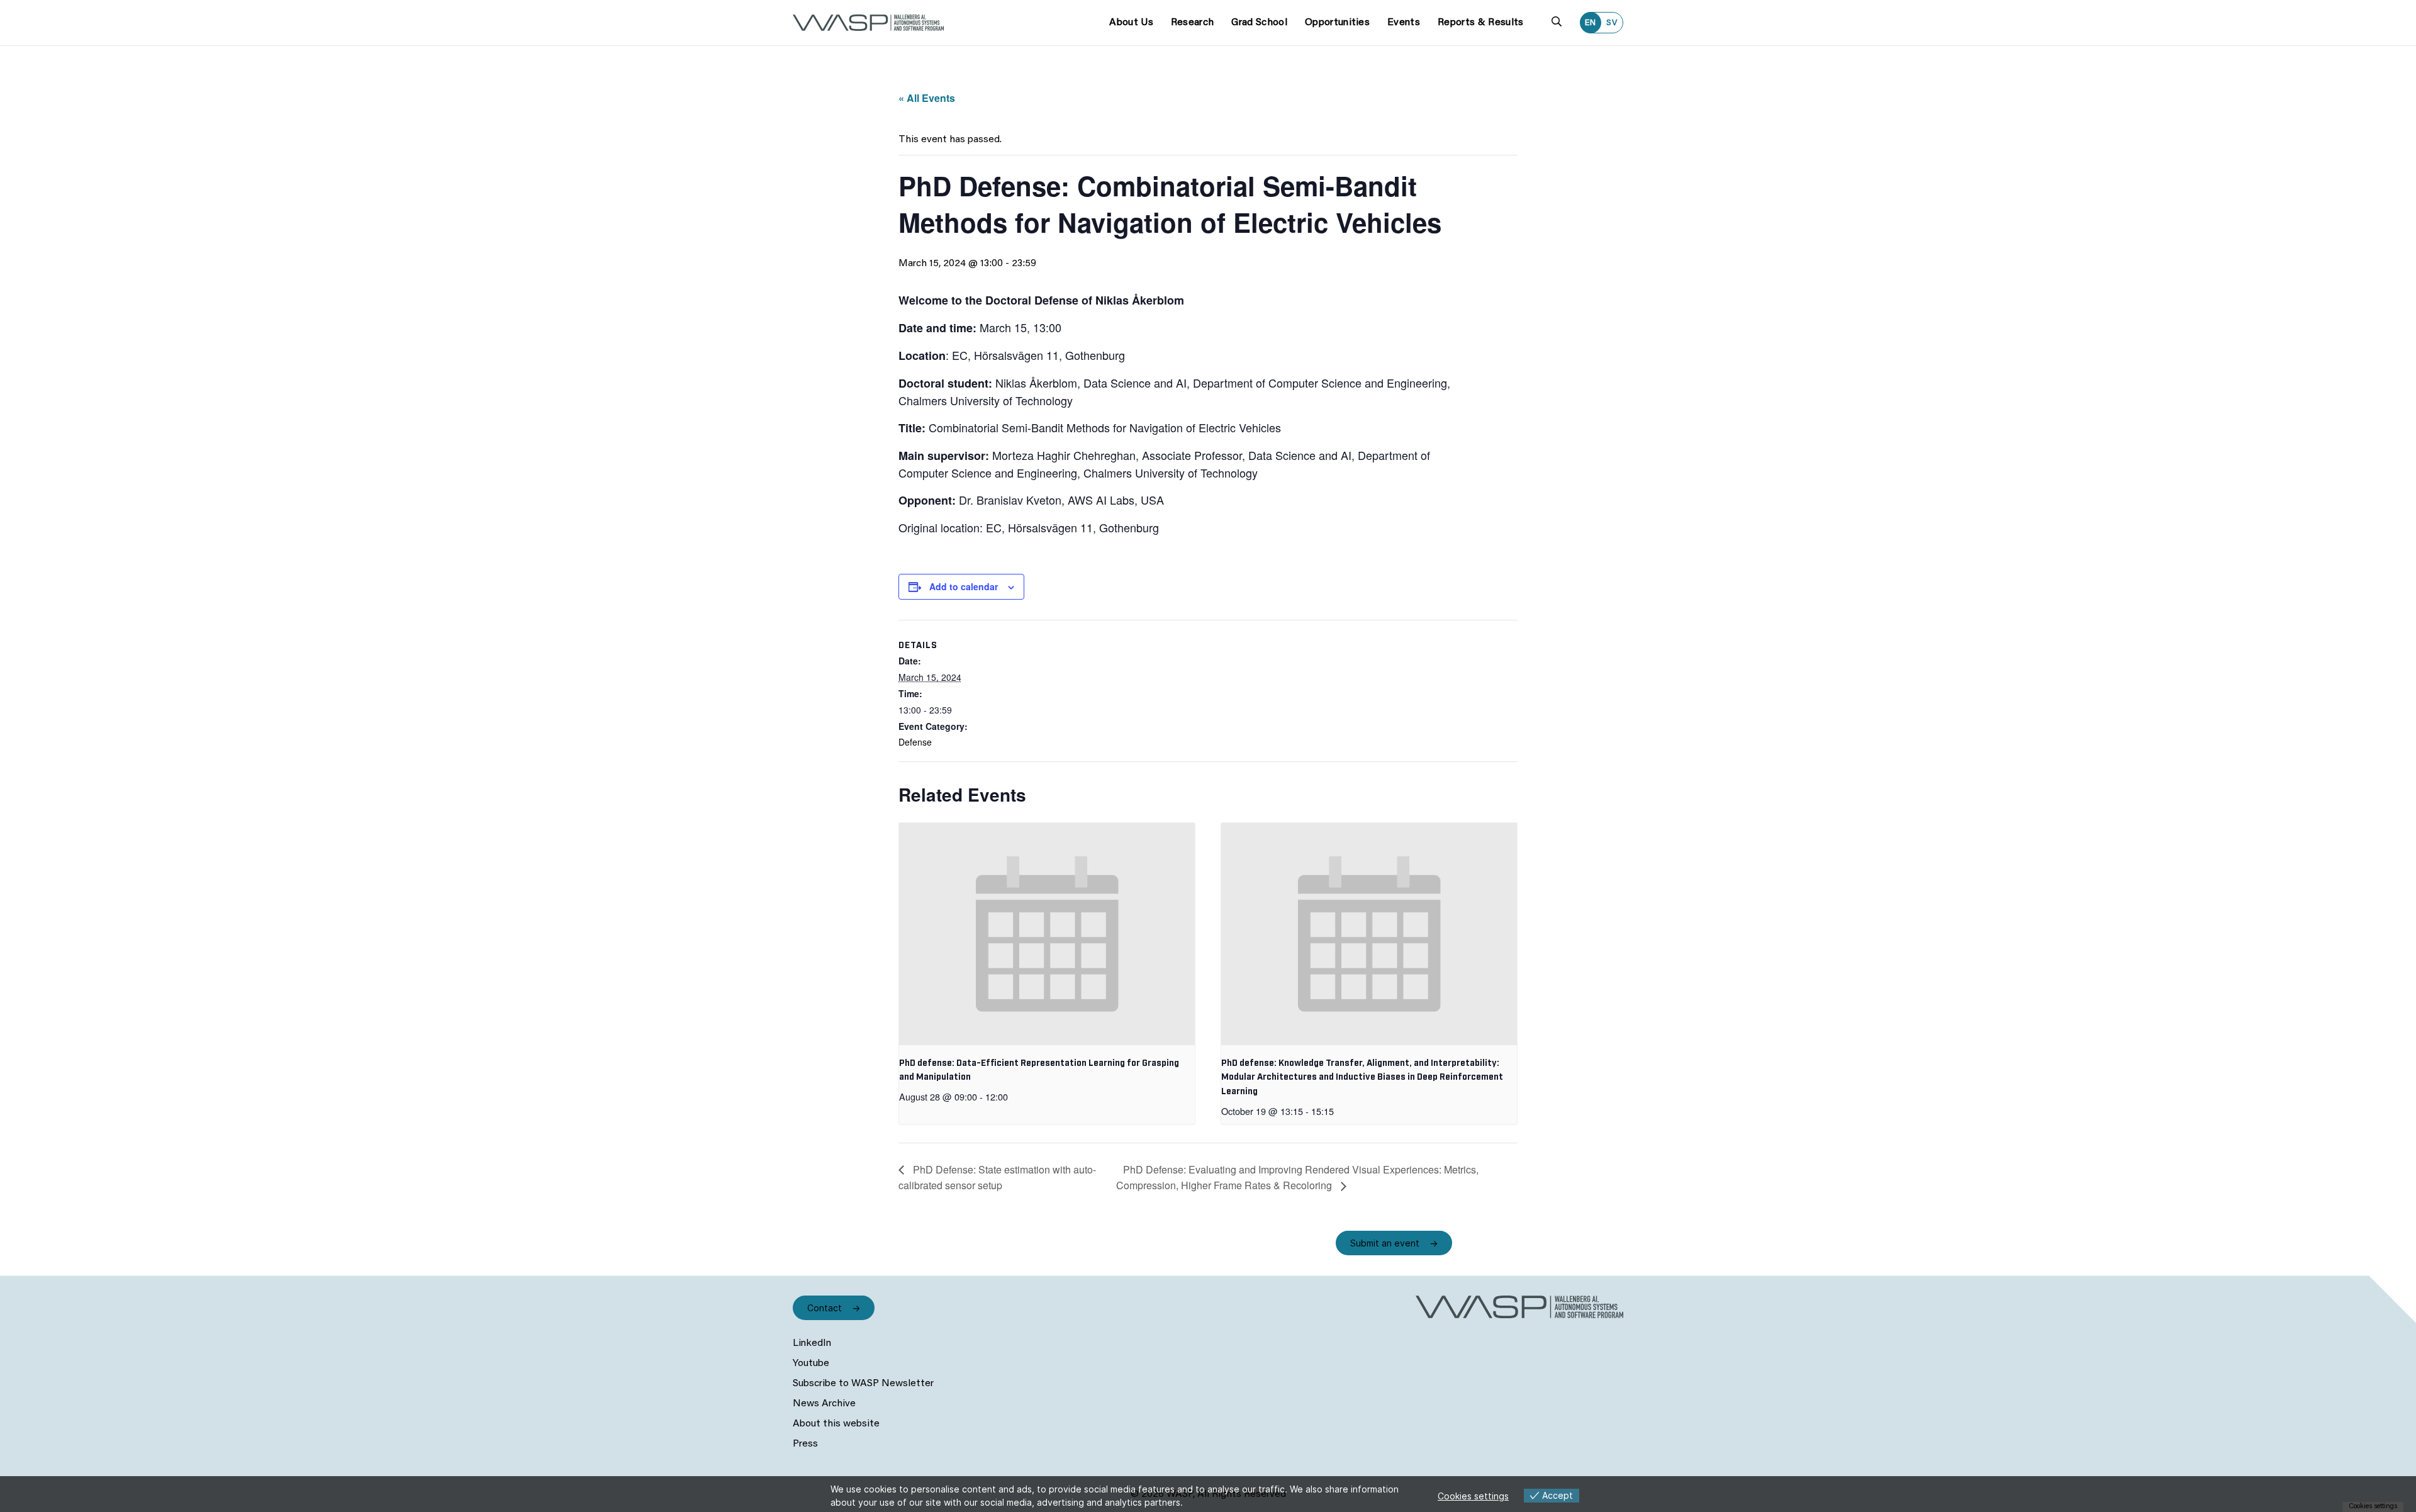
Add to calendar (964, 586)
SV (1612, 23)
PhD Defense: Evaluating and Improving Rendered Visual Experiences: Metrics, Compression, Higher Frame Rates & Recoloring (1297, 1178)
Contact (825, 1308)
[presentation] (1047, 934)
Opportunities (1337, 23)
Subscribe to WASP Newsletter (863, 1384)
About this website (836, 1424)
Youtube (811, 1364)
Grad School (1259, 23)
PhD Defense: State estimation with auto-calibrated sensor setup (997, 1178)
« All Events (927, 98)
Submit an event (1385, 1243)
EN (1591, 23)
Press (805, 1444)
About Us (1131, 23)
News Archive (824, 1404)
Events (1404, 23)
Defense (915, 742)
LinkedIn (812, 1343)
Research (1193, 23)
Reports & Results (1480, 23)
